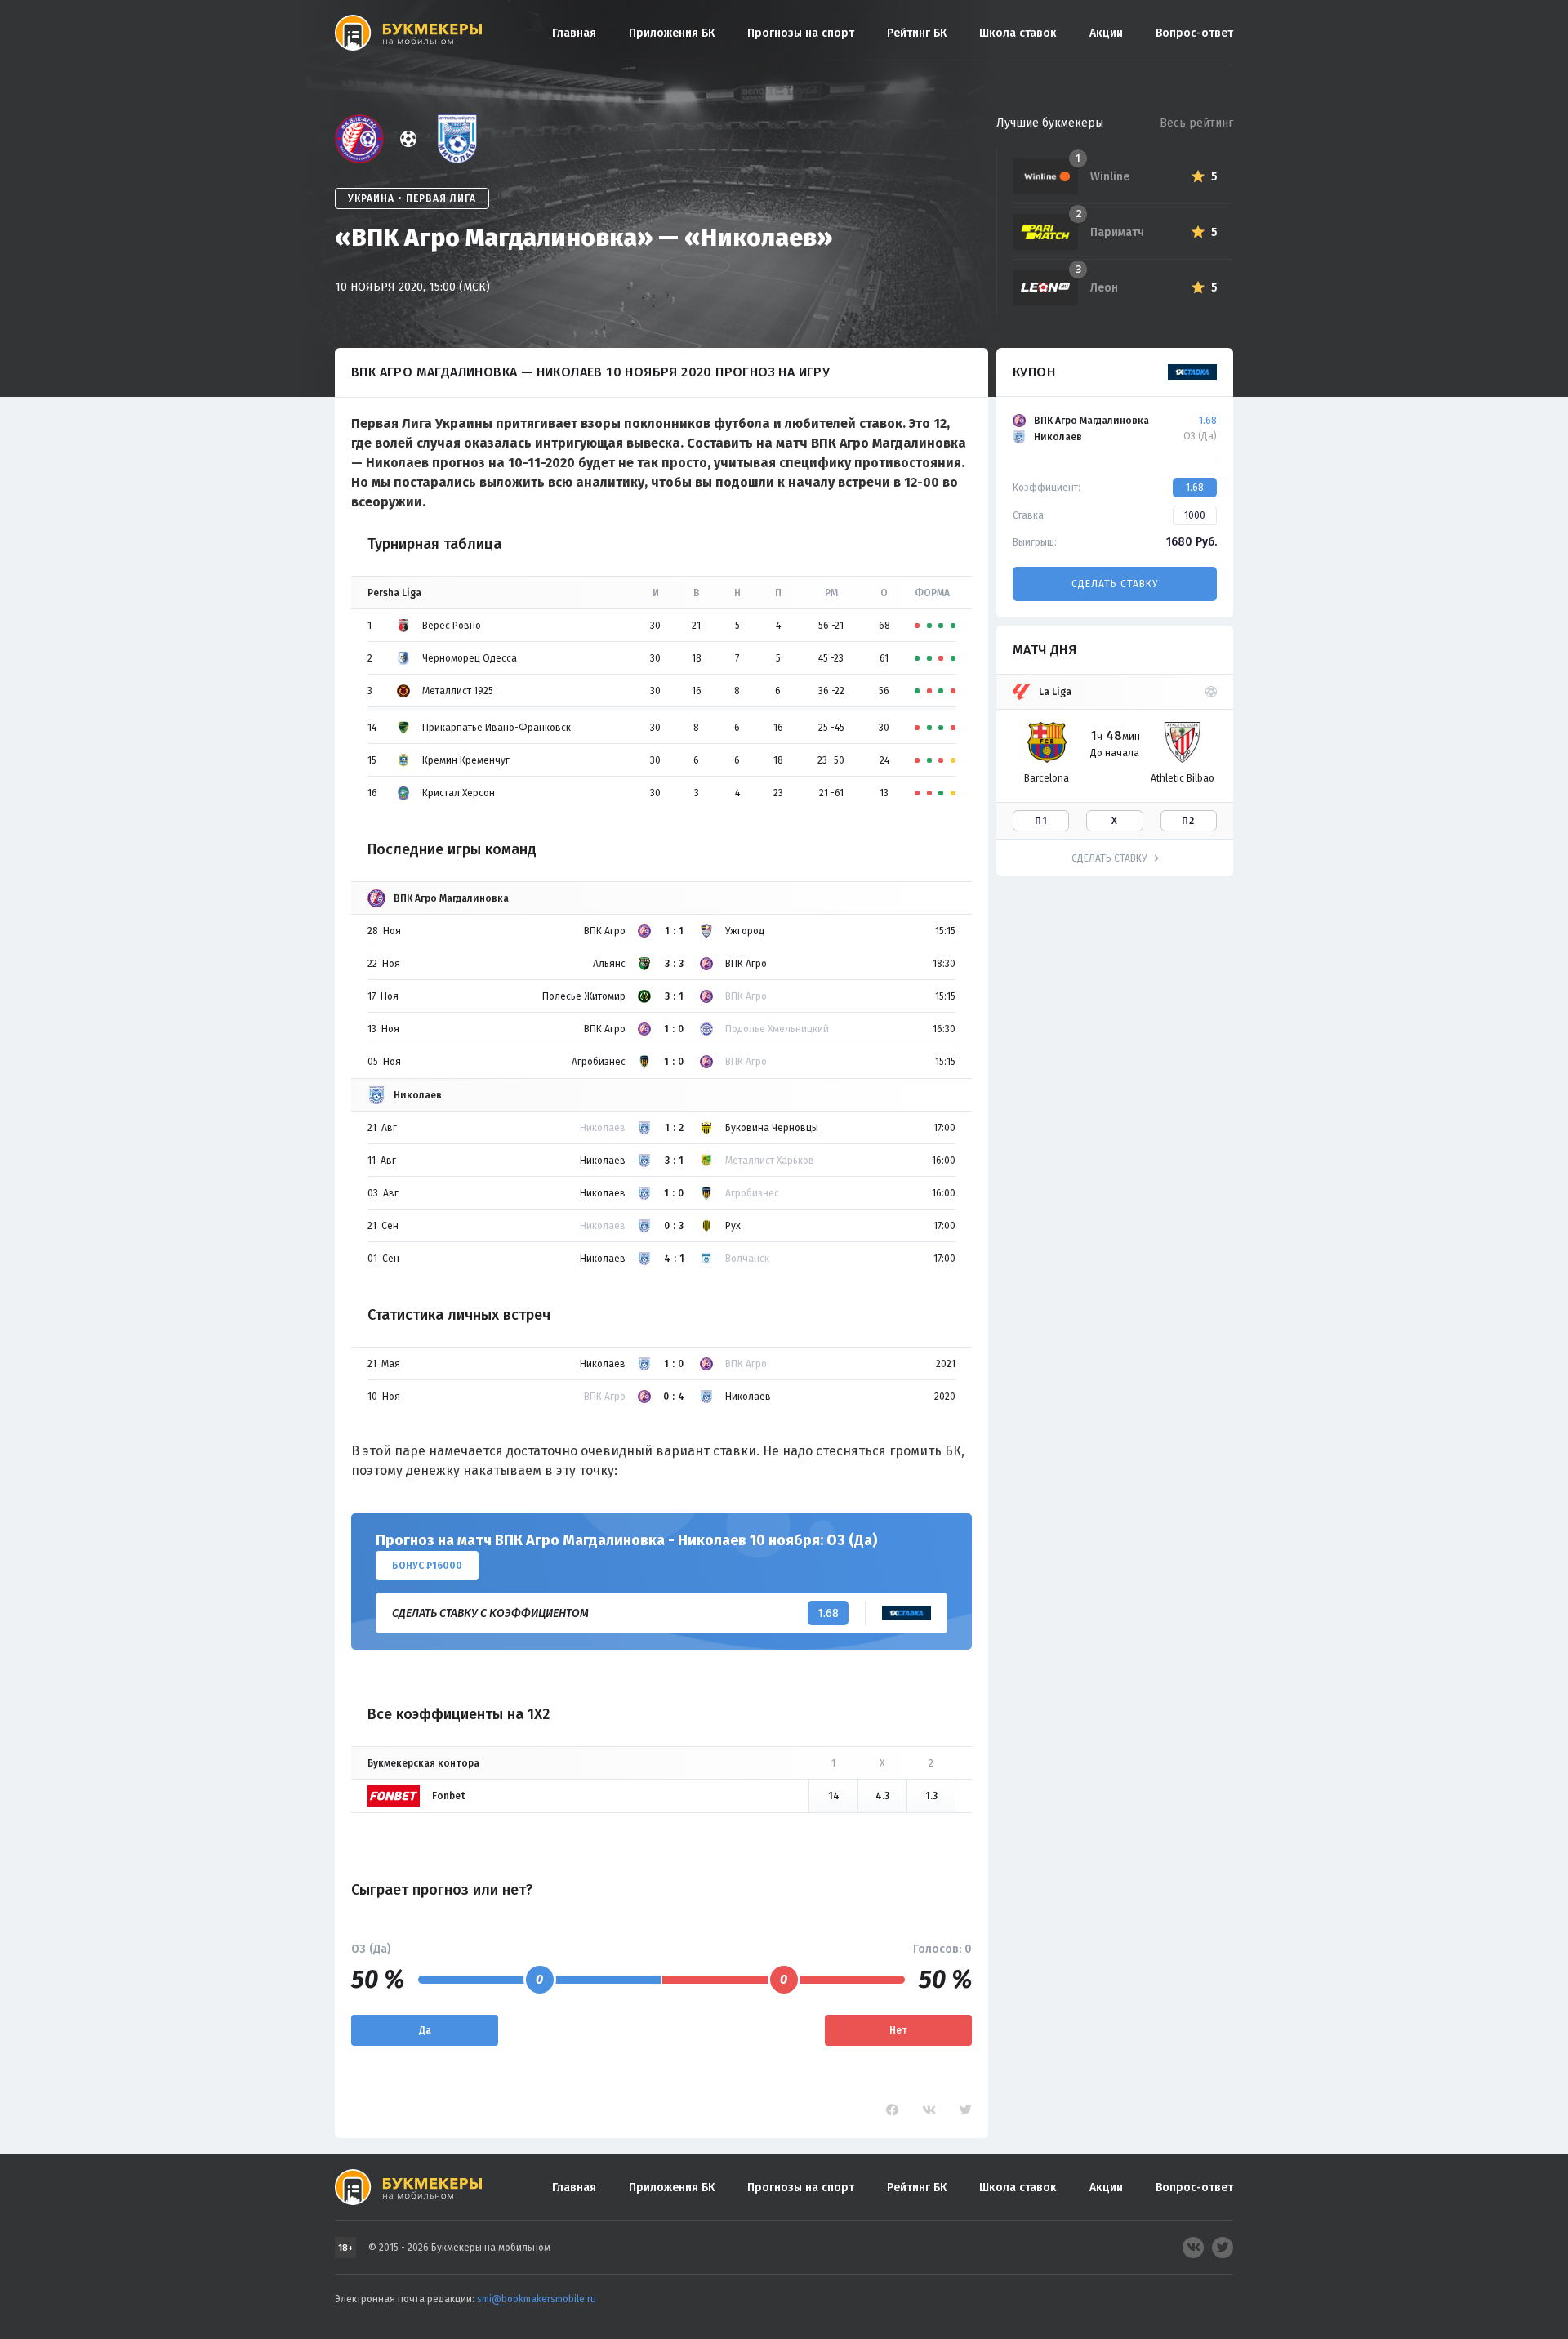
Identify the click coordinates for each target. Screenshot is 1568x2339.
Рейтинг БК (917, 33)
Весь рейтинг (1196, 123)
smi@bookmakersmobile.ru (537, 2299)
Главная (574, 33)
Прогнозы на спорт (801, 33)
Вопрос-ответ (1194, 33)
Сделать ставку (1115, 584)
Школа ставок (1018, 33)
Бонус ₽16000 (427, 1566)
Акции (1106, 33)
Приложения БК (672, 33)
